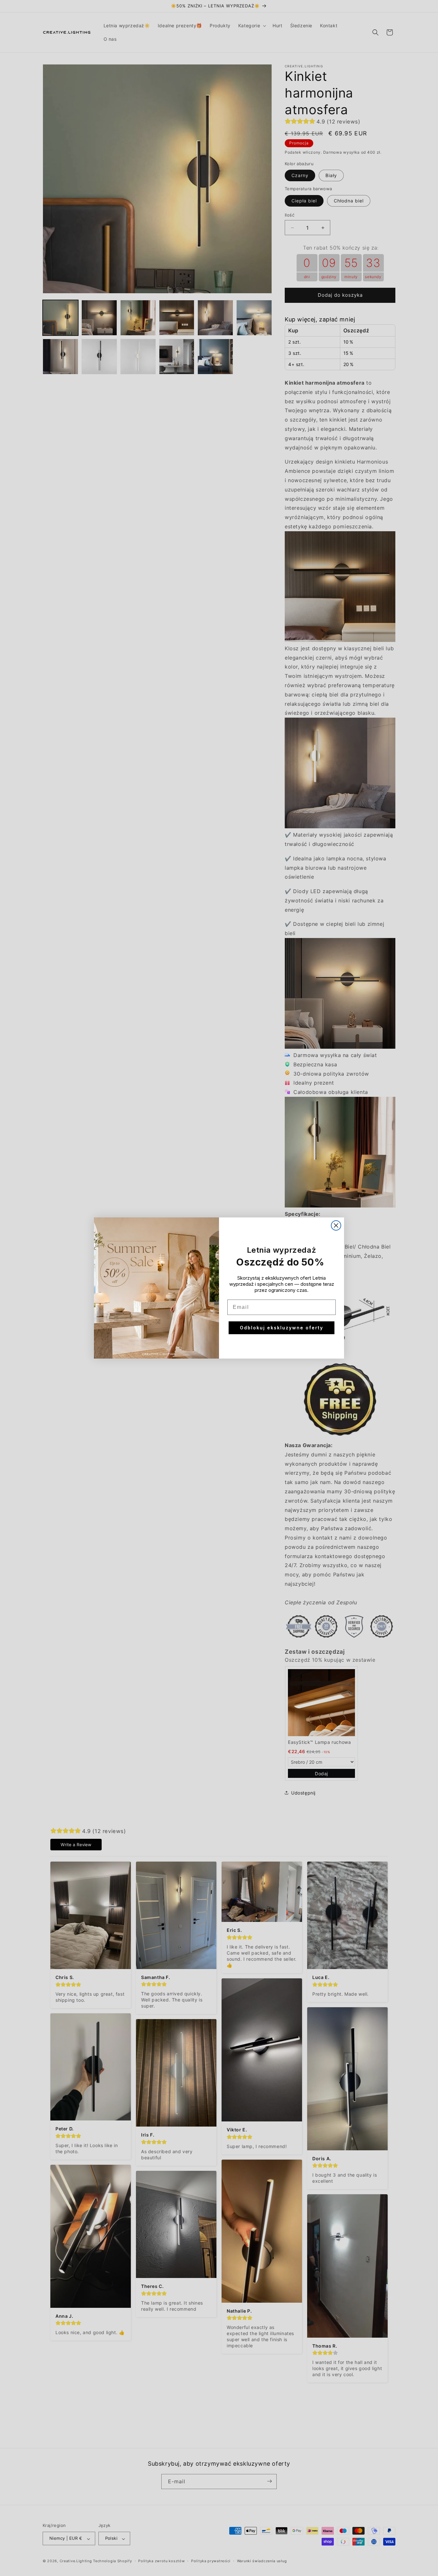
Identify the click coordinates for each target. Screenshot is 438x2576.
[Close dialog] (336, 1225)
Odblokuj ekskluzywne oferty (282, 1328)
